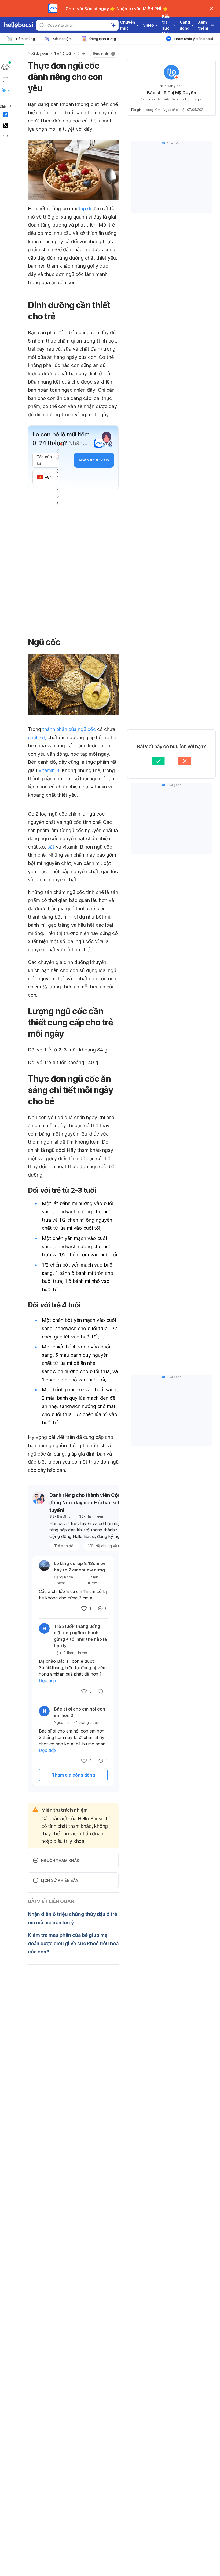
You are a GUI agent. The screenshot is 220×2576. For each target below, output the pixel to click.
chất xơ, (37, 738)
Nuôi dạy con (38, 54)
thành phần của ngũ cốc (69, 729)
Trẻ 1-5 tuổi (63, 54)
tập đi (85, 208)
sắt (51, 847)
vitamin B (49, 770)
